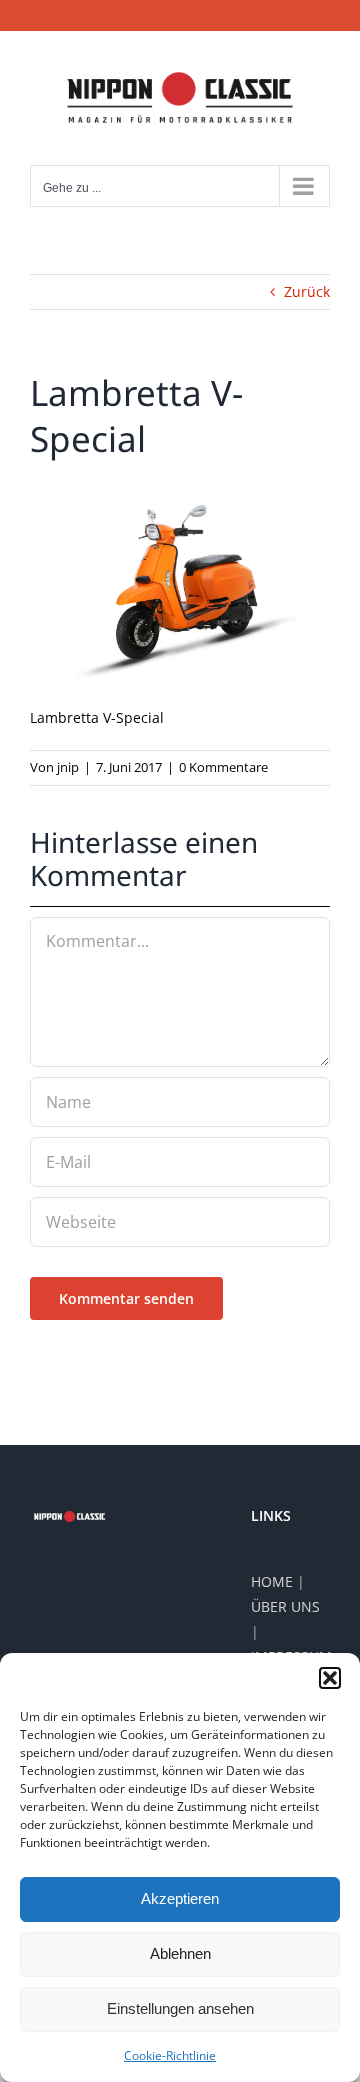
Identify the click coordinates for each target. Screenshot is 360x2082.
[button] (330, 1678)
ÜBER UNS (285, 1606)
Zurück (307, 291)
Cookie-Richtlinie (170, 2055)
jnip (68, 767)
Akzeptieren (180, 1898)
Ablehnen (180, 1953)
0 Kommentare (223, 767)
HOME (272, 1581)
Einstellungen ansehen (180, 2008)
